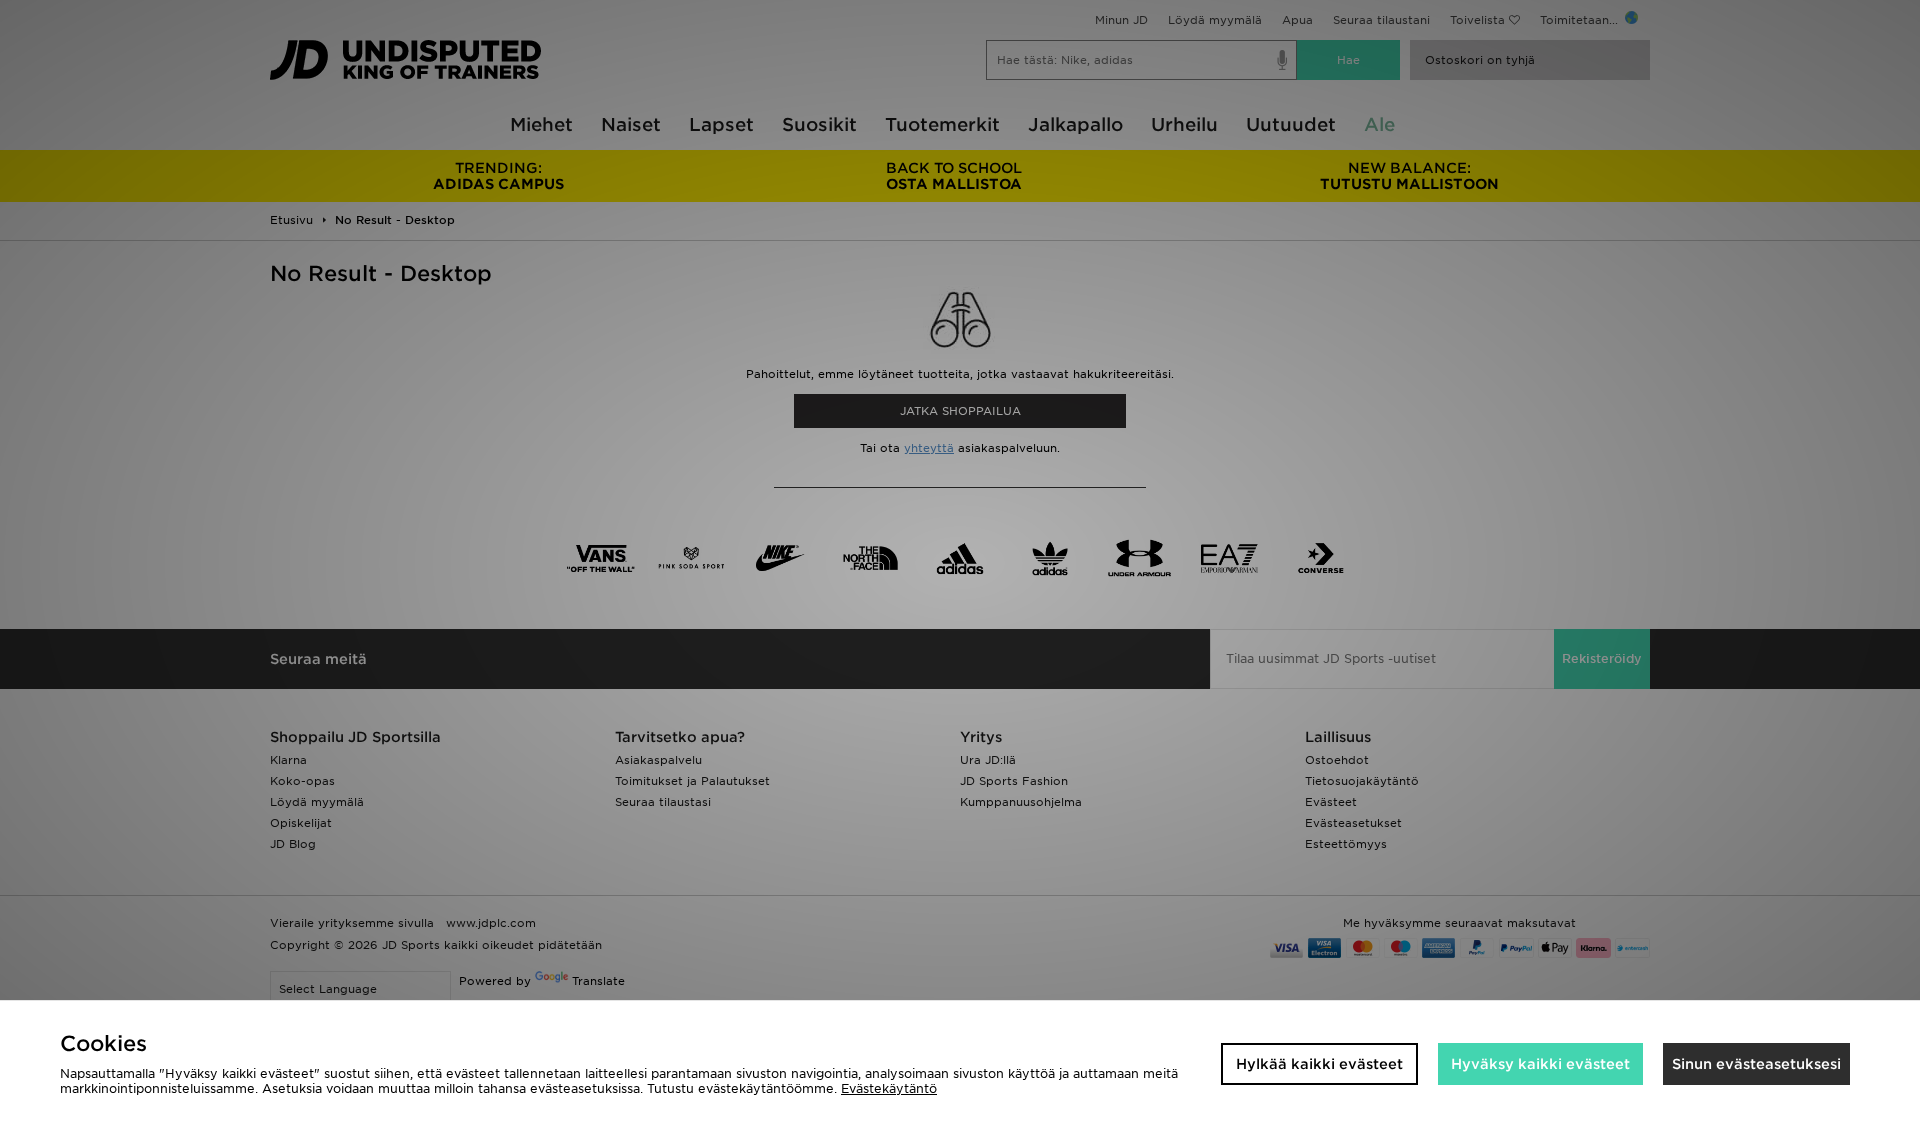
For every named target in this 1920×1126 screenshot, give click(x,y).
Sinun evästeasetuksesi (1756, 1064)
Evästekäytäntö (889, 1088)
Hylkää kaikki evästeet (1319, 1064)
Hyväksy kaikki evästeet (1540, 1064)
